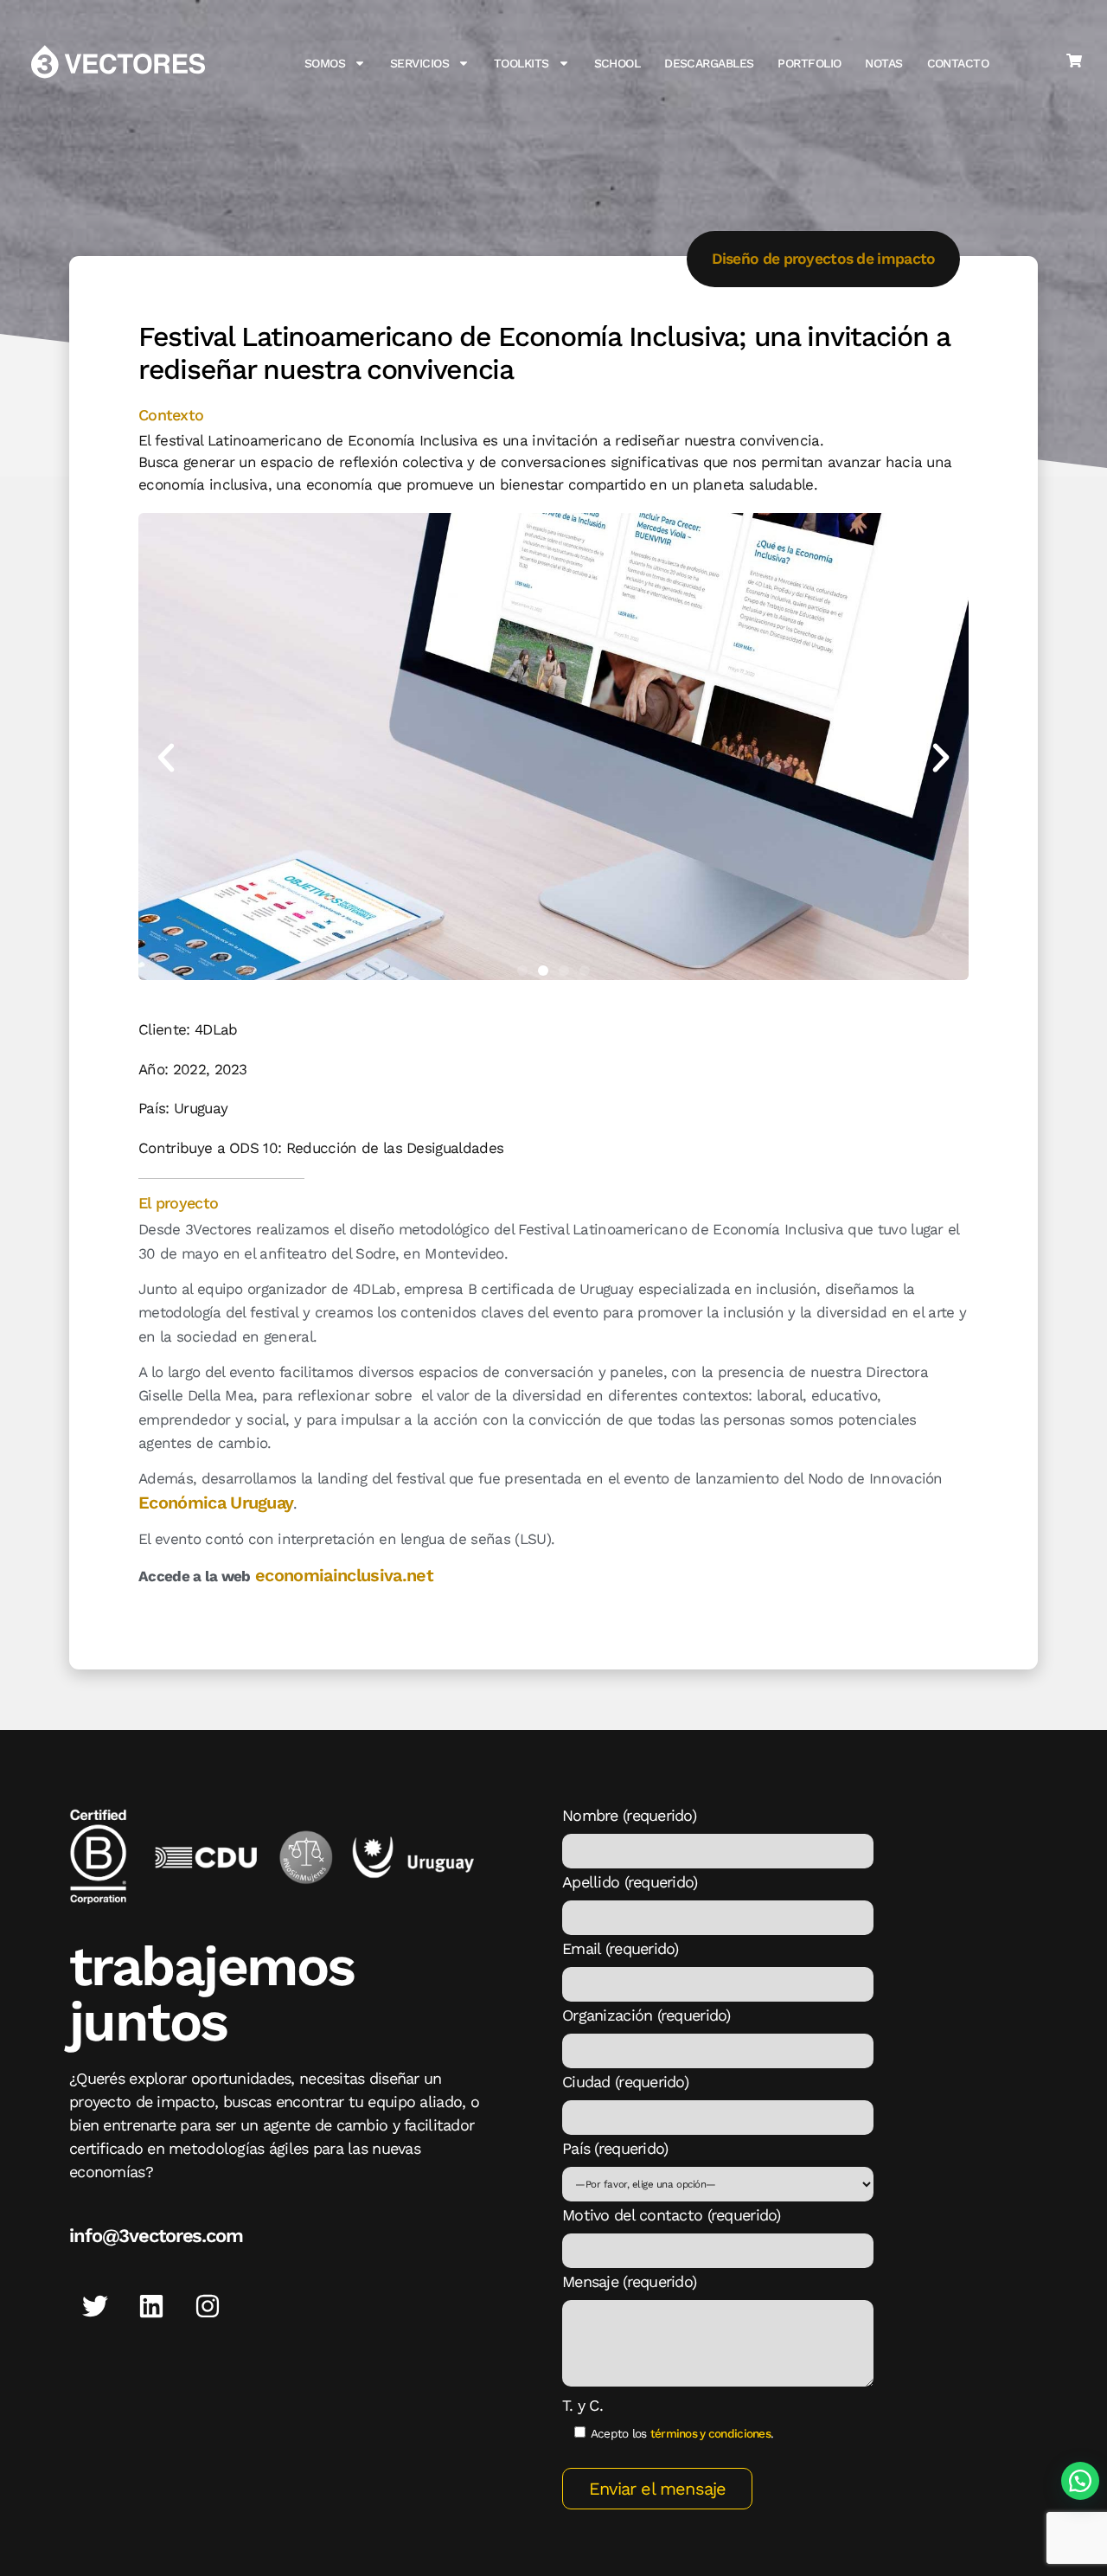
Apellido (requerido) (630, 1882)
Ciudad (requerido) (625, 2082)
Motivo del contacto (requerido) (672, 2215)
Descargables (709, 63)
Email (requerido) (621, 1949)
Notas (883, 63)
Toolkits (522, 63)
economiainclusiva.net (344, 1575)
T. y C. (582, 2406)
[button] (166, 758)
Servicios (419, 63)
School (617, 63)
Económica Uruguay (216, 1503)
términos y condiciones (710, 2433)
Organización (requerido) (646, 2015)
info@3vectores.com (156, 2236)
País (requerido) (615, 2149)
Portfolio (809, 63)
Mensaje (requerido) (629, 2282)
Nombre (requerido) (629, 1816)
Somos (325, 63)
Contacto (958, 63)
